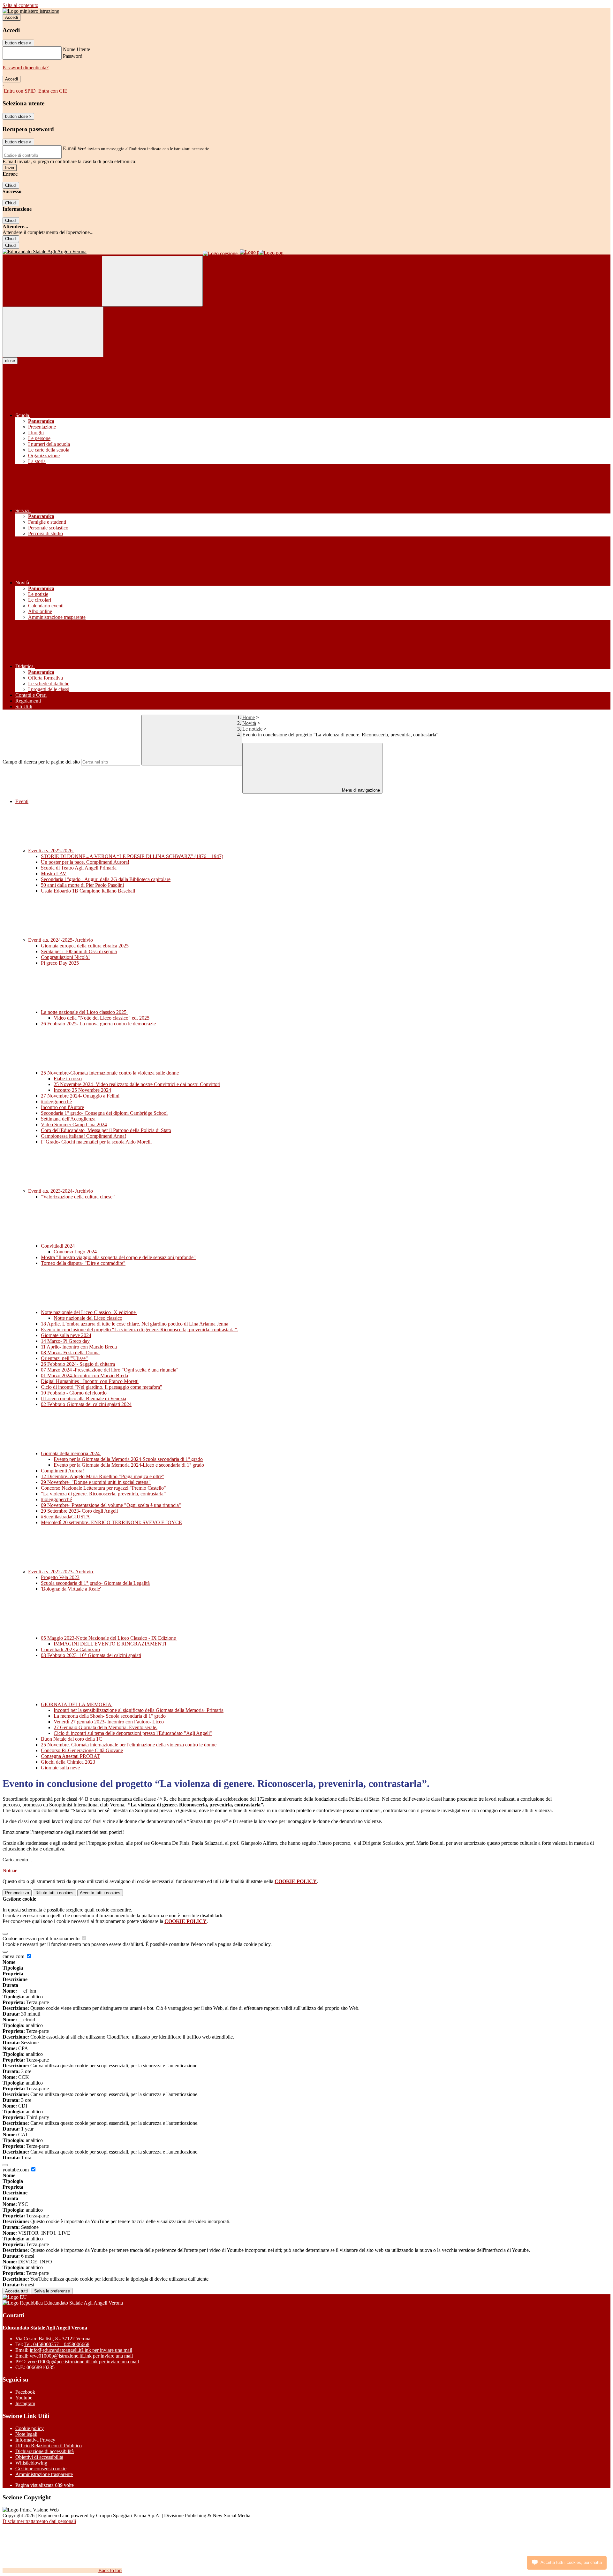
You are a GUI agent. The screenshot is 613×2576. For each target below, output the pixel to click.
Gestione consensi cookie (41, 2469)
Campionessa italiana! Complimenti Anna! (83, 1136)
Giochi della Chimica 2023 (68, 1762)
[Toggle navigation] (53, 332)
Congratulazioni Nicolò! (65, 957)
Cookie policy (30, 2428)
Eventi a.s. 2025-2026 (51, 851)
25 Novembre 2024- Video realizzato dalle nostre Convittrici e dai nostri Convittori (137, 1084)
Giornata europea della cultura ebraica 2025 (85, 946)
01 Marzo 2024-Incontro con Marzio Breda (84, 1375)
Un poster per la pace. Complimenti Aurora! (85, 862)
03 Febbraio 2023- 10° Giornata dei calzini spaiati (91, 1655)
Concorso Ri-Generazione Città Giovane (82, 1750)
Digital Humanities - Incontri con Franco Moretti (90, 1381)
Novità (249, 723)
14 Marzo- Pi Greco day (65, 1341)
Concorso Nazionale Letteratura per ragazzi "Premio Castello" (103, 1488)
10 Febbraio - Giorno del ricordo (74, 1393)
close (10, 361)
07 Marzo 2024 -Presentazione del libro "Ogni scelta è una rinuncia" (110, 1370)
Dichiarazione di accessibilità (45, 2451)
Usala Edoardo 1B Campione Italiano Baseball (88, 891)
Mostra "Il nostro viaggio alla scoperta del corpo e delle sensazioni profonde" (118, 1257)
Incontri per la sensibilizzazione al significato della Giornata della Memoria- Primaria (139, 1710)
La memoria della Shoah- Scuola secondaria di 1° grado (110, 1716)
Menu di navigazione (360, 790)
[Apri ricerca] (152, 281)
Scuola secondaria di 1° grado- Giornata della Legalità (95, 1583)
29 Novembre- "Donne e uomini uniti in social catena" (96, 1482)
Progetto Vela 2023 (60, 1577)
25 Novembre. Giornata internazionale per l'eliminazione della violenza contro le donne (129, 1745)
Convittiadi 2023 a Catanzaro (70, 1649)
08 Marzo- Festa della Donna (70, 1353)
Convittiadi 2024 (58, 1246)
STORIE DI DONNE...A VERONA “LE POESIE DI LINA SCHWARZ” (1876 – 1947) (132, 856)
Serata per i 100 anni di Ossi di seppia (79, 951)
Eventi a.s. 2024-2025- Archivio (61, 940)
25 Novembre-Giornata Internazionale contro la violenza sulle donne (110, 1073)
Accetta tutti (100, 1893)
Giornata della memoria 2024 (71, 1453)
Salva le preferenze (52, 2291)
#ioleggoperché (56, 1499)
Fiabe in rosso (68, 1079)
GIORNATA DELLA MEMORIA (77, 1704)
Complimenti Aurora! (62, 1471)
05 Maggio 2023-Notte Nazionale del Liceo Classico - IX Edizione (109, 1638)
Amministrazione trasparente (44, 2474)
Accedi (11, 17)
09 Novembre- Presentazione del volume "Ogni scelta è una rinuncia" (111, 1505)
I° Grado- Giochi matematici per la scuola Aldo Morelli (96, 1142)
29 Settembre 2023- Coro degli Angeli (79, 1511)
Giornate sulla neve (60, 1768)
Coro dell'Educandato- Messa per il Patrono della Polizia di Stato (106, 1130)
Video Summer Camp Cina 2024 (74, 1125)
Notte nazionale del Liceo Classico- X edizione (89, 1312)
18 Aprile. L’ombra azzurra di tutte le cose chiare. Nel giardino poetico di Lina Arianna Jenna (135, 1324)
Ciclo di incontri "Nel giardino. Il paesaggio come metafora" (102, 1387)
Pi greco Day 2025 (60, 963)
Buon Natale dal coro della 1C (72, 1739)
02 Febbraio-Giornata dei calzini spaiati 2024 (86, 1404)
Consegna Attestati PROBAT (70, 1756)
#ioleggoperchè (56, 1102)
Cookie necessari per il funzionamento (42, 1938)
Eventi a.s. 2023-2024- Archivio (61, 1191)
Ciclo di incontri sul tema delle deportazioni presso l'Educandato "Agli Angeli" (133, 1733)
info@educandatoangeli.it (81, 2350)
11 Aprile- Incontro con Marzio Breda (79, 1347)
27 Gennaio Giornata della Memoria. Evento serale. (106, 1727)
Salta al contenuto (20, 5)
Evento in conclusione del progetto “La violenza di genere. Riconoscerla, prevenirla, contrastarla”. (140, 1330)
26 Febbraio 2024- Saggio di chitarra (78, 1364)
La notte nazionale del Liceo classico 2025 (84, 1012)
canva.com (14, 1956)
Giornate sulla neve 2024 (66, 1335)
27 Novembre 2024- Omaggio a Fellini (80, 1096)
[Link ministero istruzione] (31, 11)
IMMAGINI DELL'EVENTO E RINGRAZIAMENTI (110, 1644)
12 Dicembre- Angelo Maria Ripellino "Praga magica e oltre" (102, 1476)
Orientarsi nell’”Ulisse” (64, 1358)
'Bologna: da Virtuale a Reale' (71, 1589)
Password (73, 56)
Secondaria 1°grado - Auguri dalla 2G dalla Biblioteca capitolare (106, 879)
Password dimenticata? (26, 68)
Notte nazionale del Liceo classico (88, 1318)
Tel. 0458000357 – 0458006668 (57, 2344)
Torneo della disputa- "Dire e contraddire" (83, 1263)
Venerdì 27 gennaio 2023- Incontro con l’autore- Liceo (109, 1722)
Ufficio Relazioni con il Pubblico (49, 2446)
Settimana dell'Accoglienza (68, 1119)
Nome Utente (76, 49)
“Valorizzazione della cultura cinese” (78, 1197)
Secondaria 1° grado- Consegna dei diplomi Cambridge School (104, 1113)
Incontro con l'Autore (62, 1107)
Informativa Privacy (35, 2440)
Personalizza (17, 1893)
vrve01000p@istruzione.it (81, 2356)
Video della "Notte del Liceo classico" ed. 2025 (102, 1018)
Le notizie (252, 729)
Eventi (22, 801)
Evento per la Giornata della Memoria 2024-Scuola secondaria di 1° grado (128, 1459)
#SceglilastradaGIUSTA (65, 1517)
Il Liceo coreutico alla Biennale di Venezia (83, 1398)
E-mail (70, 148)
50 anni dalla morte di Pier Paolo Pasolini (82, 885)
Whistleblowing (31, 2463)
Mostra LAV (54, 874)
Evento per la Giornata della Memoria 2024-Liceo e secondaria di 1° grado (129, 1465)
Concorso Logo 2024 (75, 1252)
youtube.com (16, 2170)
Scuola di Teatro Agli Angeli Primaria (79, 868)
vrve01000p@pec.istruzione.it (83, 2362)
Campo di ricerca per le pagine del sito (41, 762)
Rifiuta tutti (54, 1893)
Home (249, 717)
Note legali (26, 2434)
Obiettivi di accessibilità (39, 2457)
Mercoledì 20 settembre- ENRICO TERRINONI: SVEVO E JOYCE (111, 1522)
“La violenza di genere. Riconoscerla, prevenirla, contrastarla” (103, 1494)
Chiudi (11, 185)
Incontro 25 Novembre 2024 (82, 1090)
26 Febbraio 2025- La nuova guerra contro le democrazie (98, 1024)
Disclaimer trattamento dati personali (39, 2521)
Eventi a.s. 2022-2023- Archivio (61, 1572)
